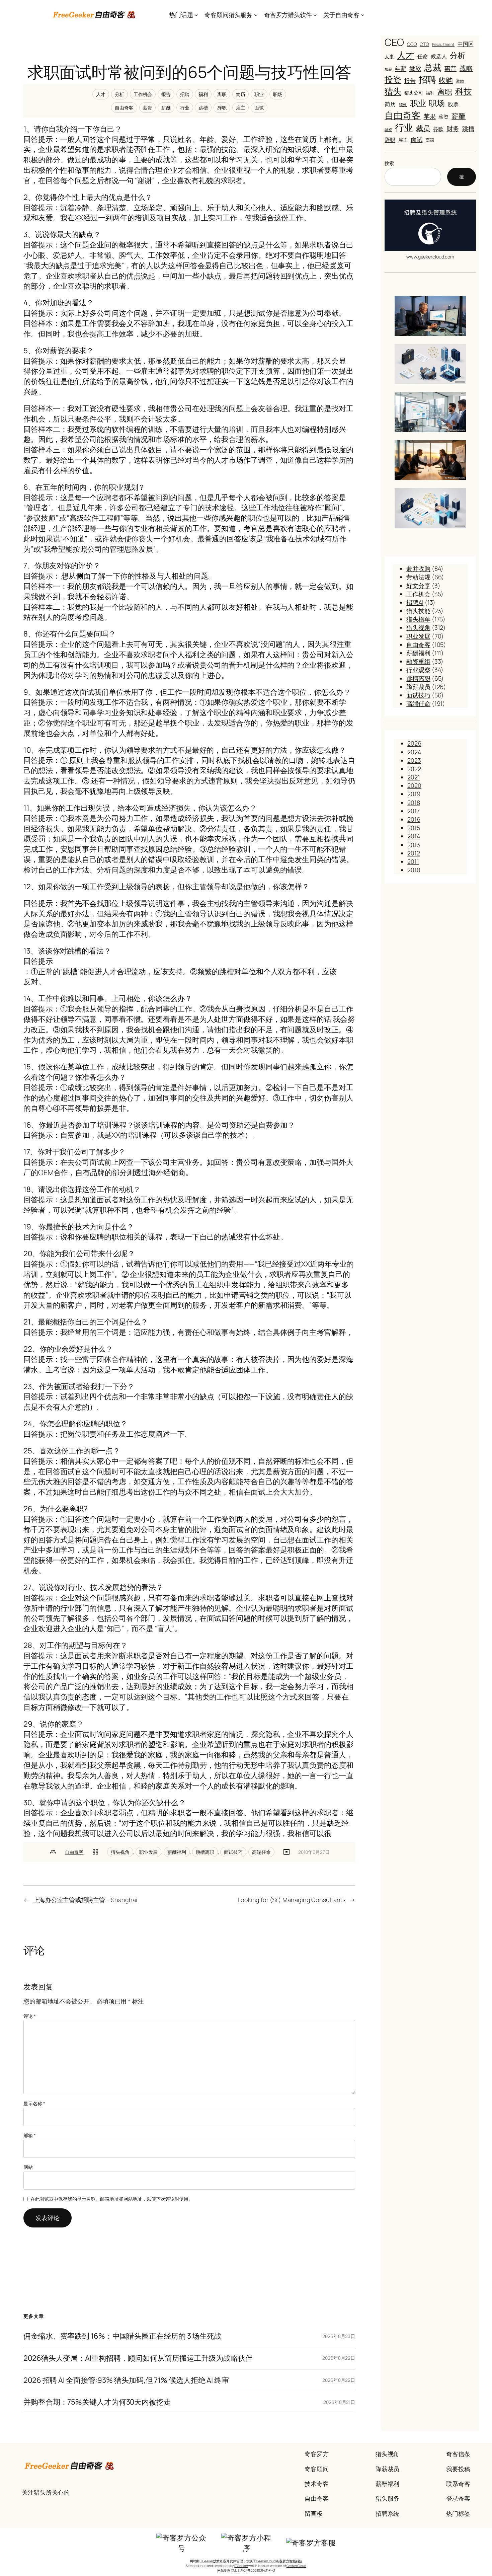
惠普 (450, 68)
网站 (28, 2167)
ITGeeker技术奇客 (213, 2561)
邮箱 (30, 2135)
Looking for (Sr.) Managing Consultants (292, 1900)
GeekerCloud (296, 2566)
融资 (388, 130)
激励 (460, 81)
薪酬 (166, 108)
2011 (413, 861)
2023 (414, 760)
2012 (414, 853)
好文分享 (418, 586)
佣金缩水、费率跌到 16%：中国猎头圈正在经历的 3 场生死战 (122, 2336)
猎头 (393, 91)
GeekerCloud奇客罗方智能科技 (279, 2561)
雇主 (241, 108)
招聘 (185, 94)
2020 (414, 785)
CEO (394, 42)
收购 (446, 80)
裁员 (423, 128)
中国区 (466, 44)
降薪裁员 (418, 687)
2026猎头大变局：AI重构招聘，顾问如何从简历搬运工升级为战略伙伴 (138, 2358)
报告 (166, 94)
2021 (414, 777)
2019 (414, 794)
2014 (414, 836)
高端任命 (261, 1852)
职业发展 (149, 1852)
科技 (464, 91)
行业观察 (418, 670)
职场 (278, 94)
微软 (415, 68)
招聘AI (415, 602)
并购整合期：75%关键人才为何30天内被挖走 (97, 2402)
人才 (101, 94)
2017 (414, 811)
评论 (30, 2016)
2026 (414, 743)
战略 (466, 68)
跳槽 (203, 108)
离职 (222, 94)
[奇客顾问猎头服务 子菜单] (256, 15)
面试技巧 (233, 1852)
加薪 (388, 69)
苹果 (430, 116)
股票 (453, 104)
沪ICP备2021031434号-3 (257, 2570)
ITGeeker (241, 2566)
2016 (414, 819)
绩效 (403, 105)
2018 (414, 803)
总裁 (433, 67)
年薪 (401, 68)
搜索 (389, 163)
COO (412, 44)
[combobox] (413, 177)
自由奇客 (124, 108)
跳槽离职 (205, 1852)
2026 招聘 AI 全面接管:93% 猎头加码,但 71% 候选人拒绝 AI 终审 (126, 2380)
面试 (259, 108)
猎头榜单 (418, 619)
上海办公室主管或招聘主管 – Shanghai (85, 1900)
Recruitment (443, 45)
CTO (424, 44)
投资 (393, 80)
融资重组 (418, 661)
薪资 (148, 108)
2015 (414, 828)
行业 (185, 108)
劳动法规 (418, 577)
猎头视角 (120, 1852)
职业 (259, 94)
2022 (414, 769)
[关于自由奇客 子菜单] (363, 15)
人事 (389, 56)
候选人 (439, 56)
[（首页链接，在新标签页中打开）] (95, 15)
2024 (414, 752)
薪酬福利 (177, 1852)
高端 (430, 140)
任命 (423, 56)
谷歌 (438, 129)
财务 (453, 128)
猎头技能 (418, 611)
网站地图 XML (227, 2570)
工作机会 (143, 94)
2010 (414, 870)
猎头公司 (414, 93)
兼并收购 (418, 569)
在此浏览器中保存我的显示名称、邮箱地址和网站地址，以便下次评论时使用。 (112, 2199)
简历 (241, 94)
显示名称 (34, 2103)
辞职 (222, 108)
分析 (119, 94)
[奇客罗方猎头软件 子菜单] (315, 15)
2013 (414, 845)
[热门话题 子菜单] (196, 15)
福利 (203, 94)
